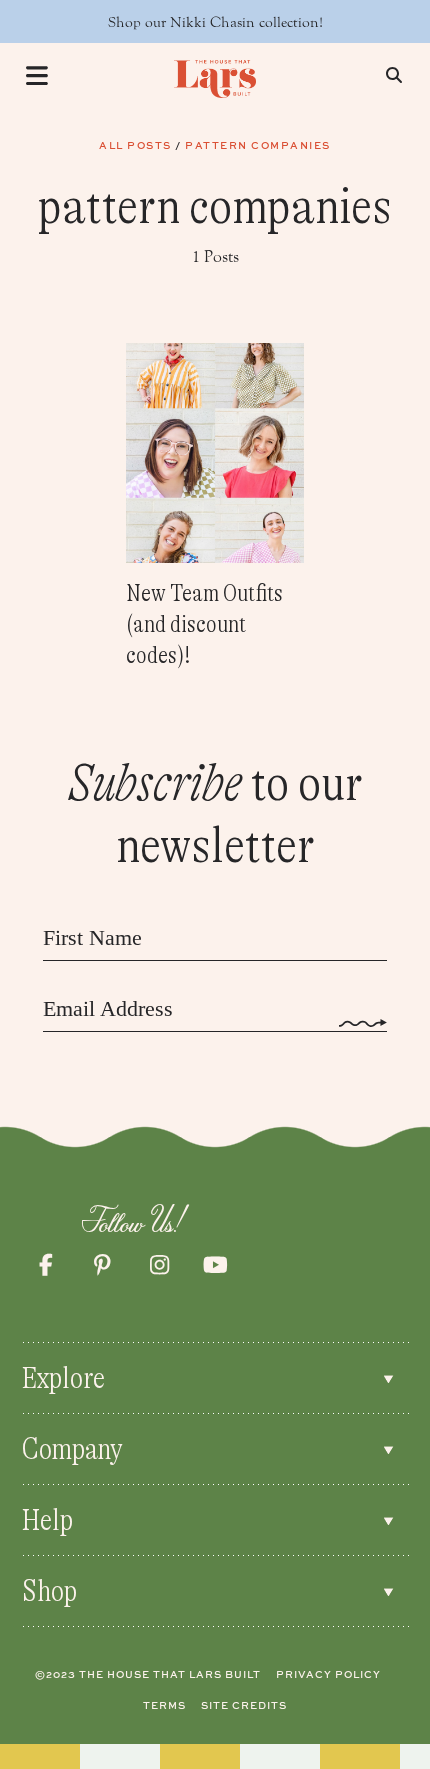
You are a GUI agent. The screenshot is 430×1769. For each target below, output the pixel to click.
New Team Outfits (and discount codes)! (204, 624)
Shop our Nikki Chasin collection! (215, 22)
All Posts (135, 145)
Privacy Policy (328, 1674)
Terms (164, 1705)
